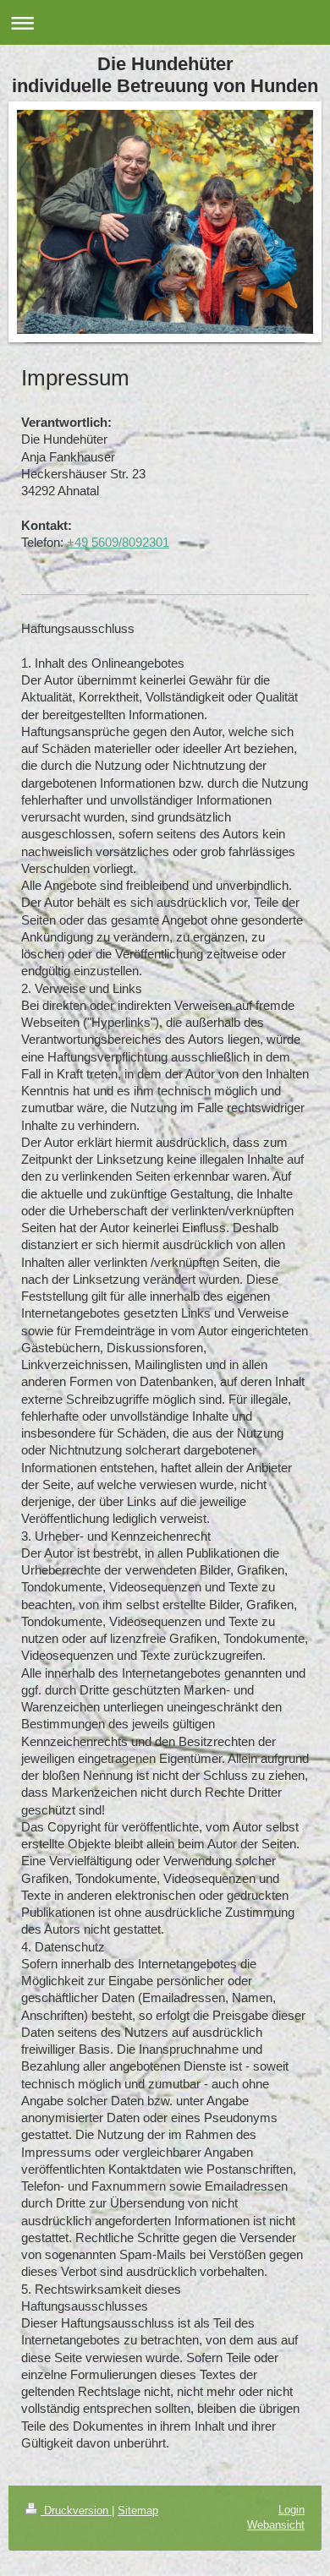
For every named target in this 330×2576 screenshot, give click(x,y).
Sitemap (138, 2511)
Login (291, 2510)
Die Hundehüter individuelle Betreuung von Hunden (165, 75)
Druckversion (76, 2511)
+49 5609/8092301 (118, 542)
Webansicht (276, 2525)
